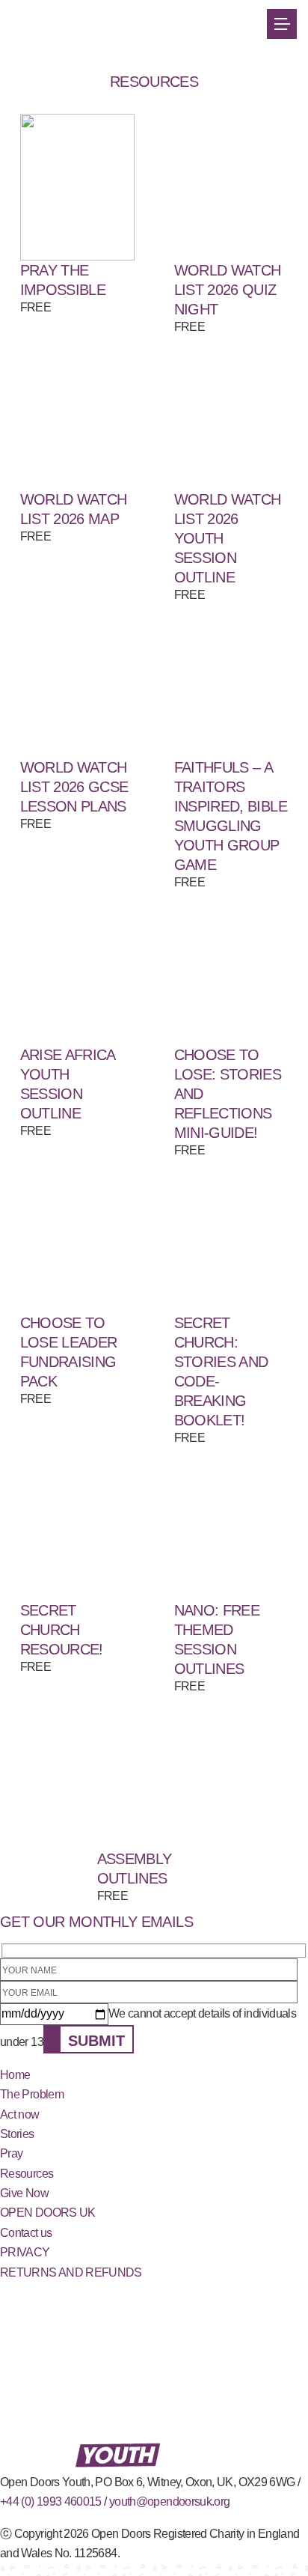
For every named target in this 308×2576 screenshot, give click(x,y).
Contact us (26, 2233)
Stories (17, 2134)
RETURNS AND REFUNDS (71, 2272)
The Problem (32, 2094)
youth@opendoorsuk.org (170, 2502)
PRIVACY (25, 2252)
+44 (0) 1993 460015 (51, 2502)
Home (15, 2075)
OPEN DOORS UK (48, 2213)
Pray (11, 2153)
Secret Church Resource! (62, 1630)
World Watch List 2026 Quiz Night (228, 290)
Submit (96, 2041)
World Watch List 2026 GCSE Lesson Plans (74, 787)
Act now (20, 2114)
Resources (27, 2174)
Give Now (24, 2193)
